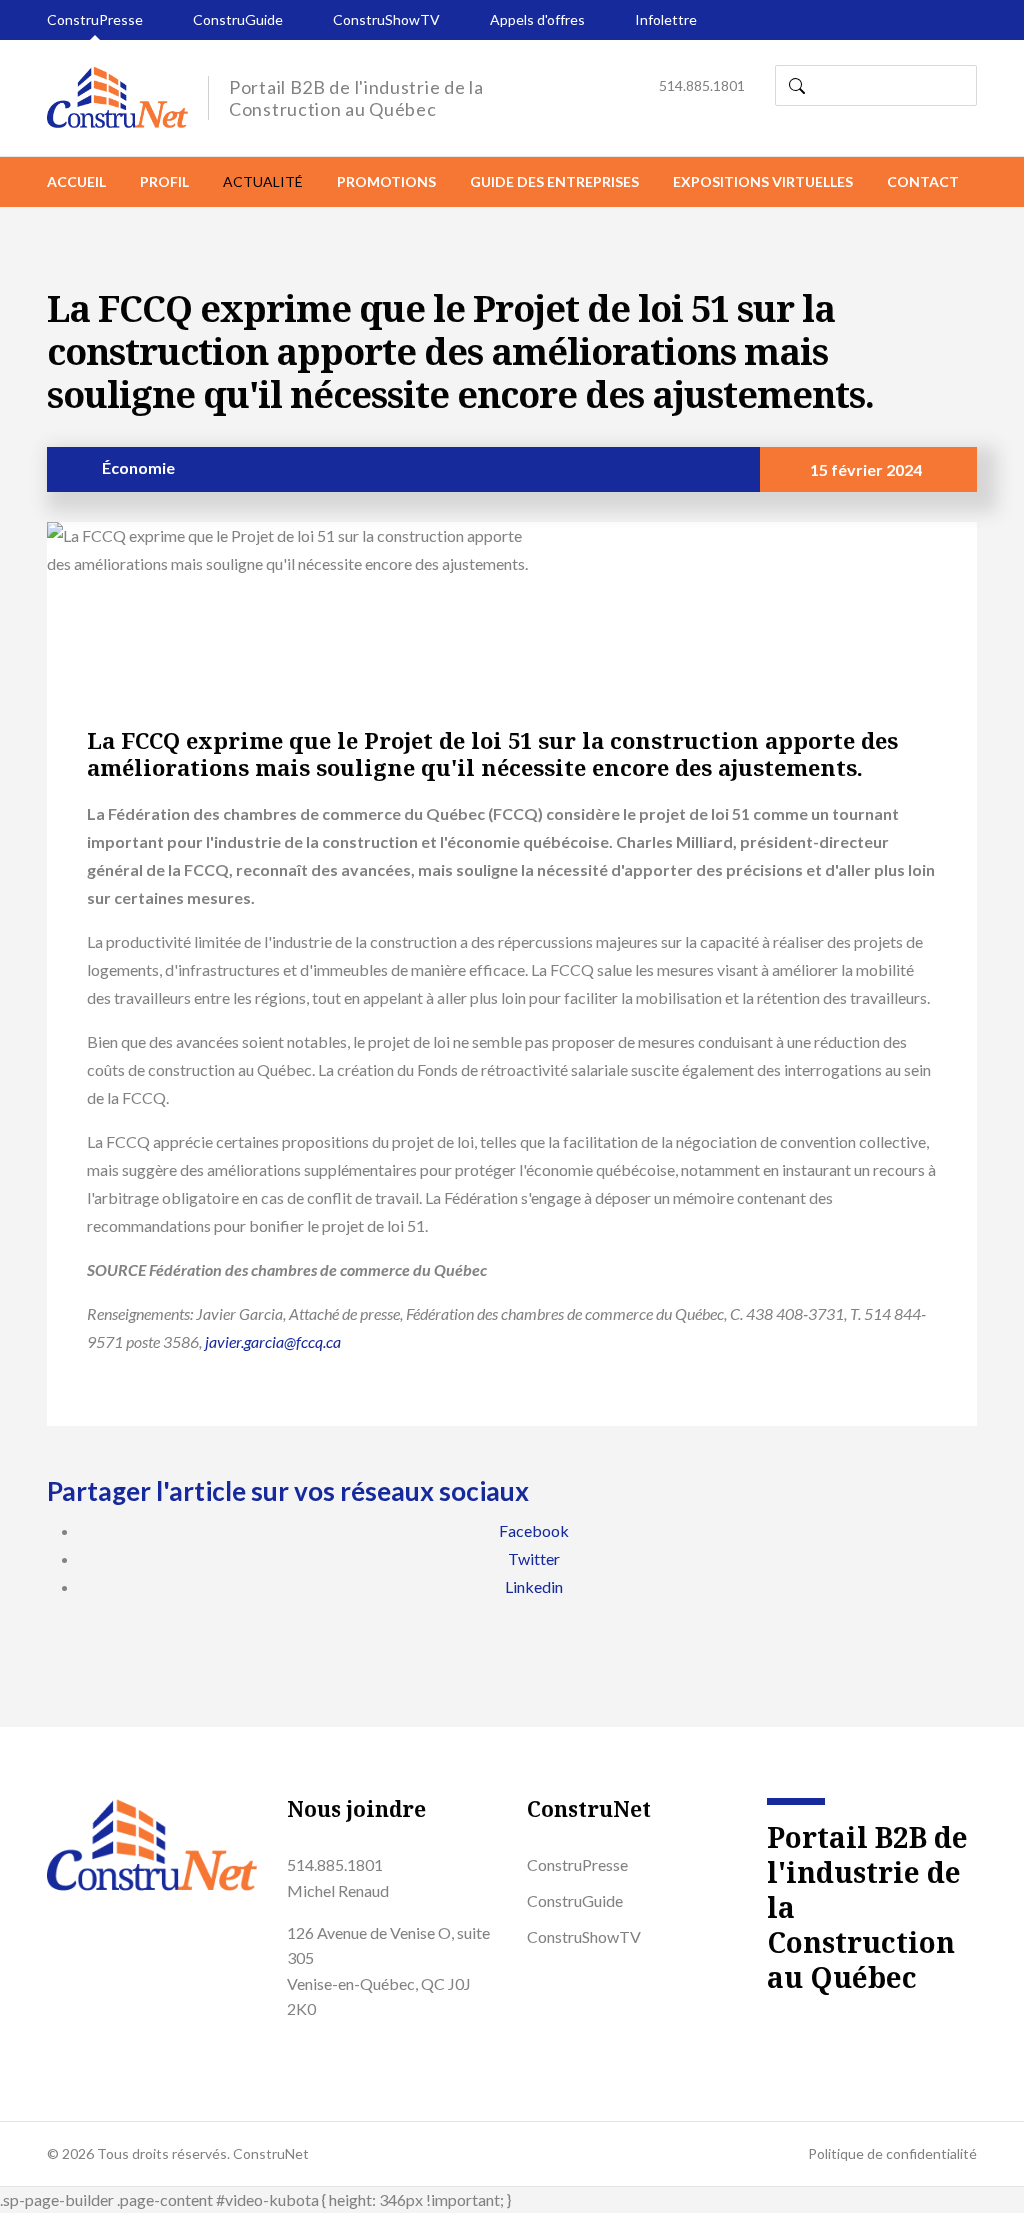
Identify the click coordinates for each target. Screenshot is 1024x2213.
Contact (923, 181)
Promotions (386, 181)
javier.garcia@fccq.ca (273, 1341)
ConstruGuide (238, 19)
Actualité (263, 181)
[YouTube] (810, 2028)
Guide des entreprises (554, 181)
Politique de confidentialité (892, 2153)
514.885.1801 (702, 85)
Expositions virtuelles (763, 181)
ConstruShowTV (386, 19)
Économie (138, 467)
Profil (164, 181)
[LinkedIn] (773, 2028)
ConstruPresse (95, 19)
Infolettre (666, 19)
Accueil (76, 181)
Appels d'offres (537, 19)
